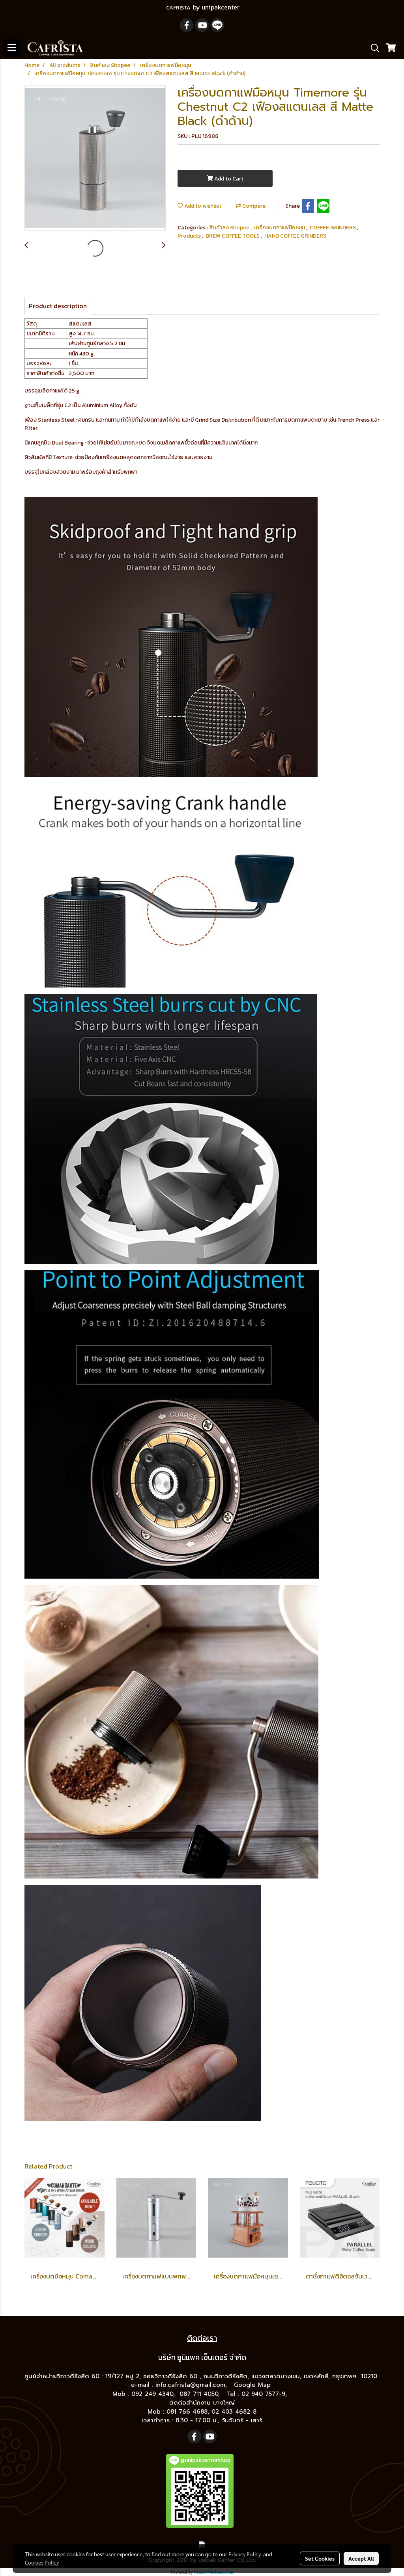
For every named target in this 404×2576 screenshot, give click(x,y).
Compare (253, 206)
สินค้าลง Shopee (230, 228)
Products (190, 236)
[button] (372, 48)
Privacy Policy (245, 2554)
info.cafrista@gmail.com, (192, 2385)
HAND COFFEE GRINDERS (295, 236)
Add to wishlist (202, 206)
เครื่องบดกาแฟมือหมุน (280, 228)
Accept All (361, 2558)
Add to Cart (228, 179)
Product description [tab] (58, 306)
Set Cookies (320, 2558)
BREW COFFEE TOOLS (233, 236)
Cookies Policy (42, 2562)
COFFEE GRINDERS (333, 228)
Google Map (253, 2385)
